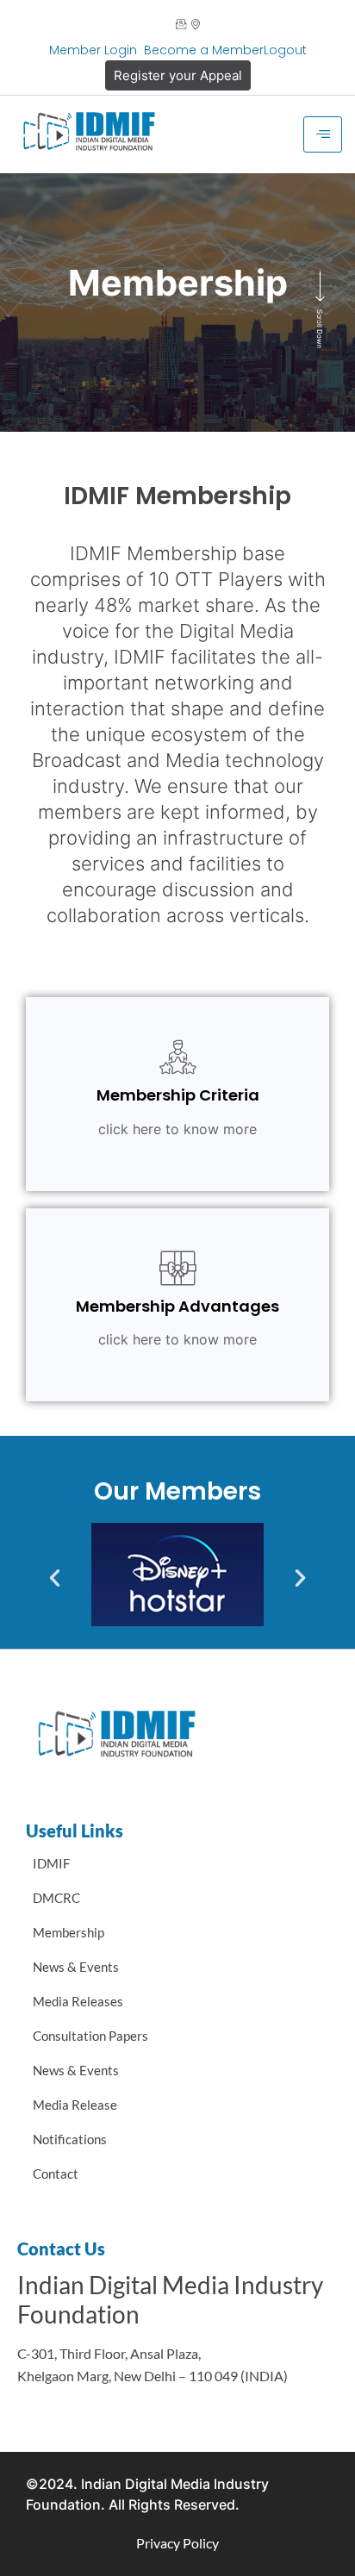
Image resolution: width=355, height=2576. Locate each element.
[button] (55, 1578)
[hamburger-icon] (323, 134)
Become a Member (204, 50)
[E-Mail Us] (181, 24)
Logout (285, 50)
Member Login (93, 50)
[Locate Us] (196, 24)
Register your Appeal (178, 75)
